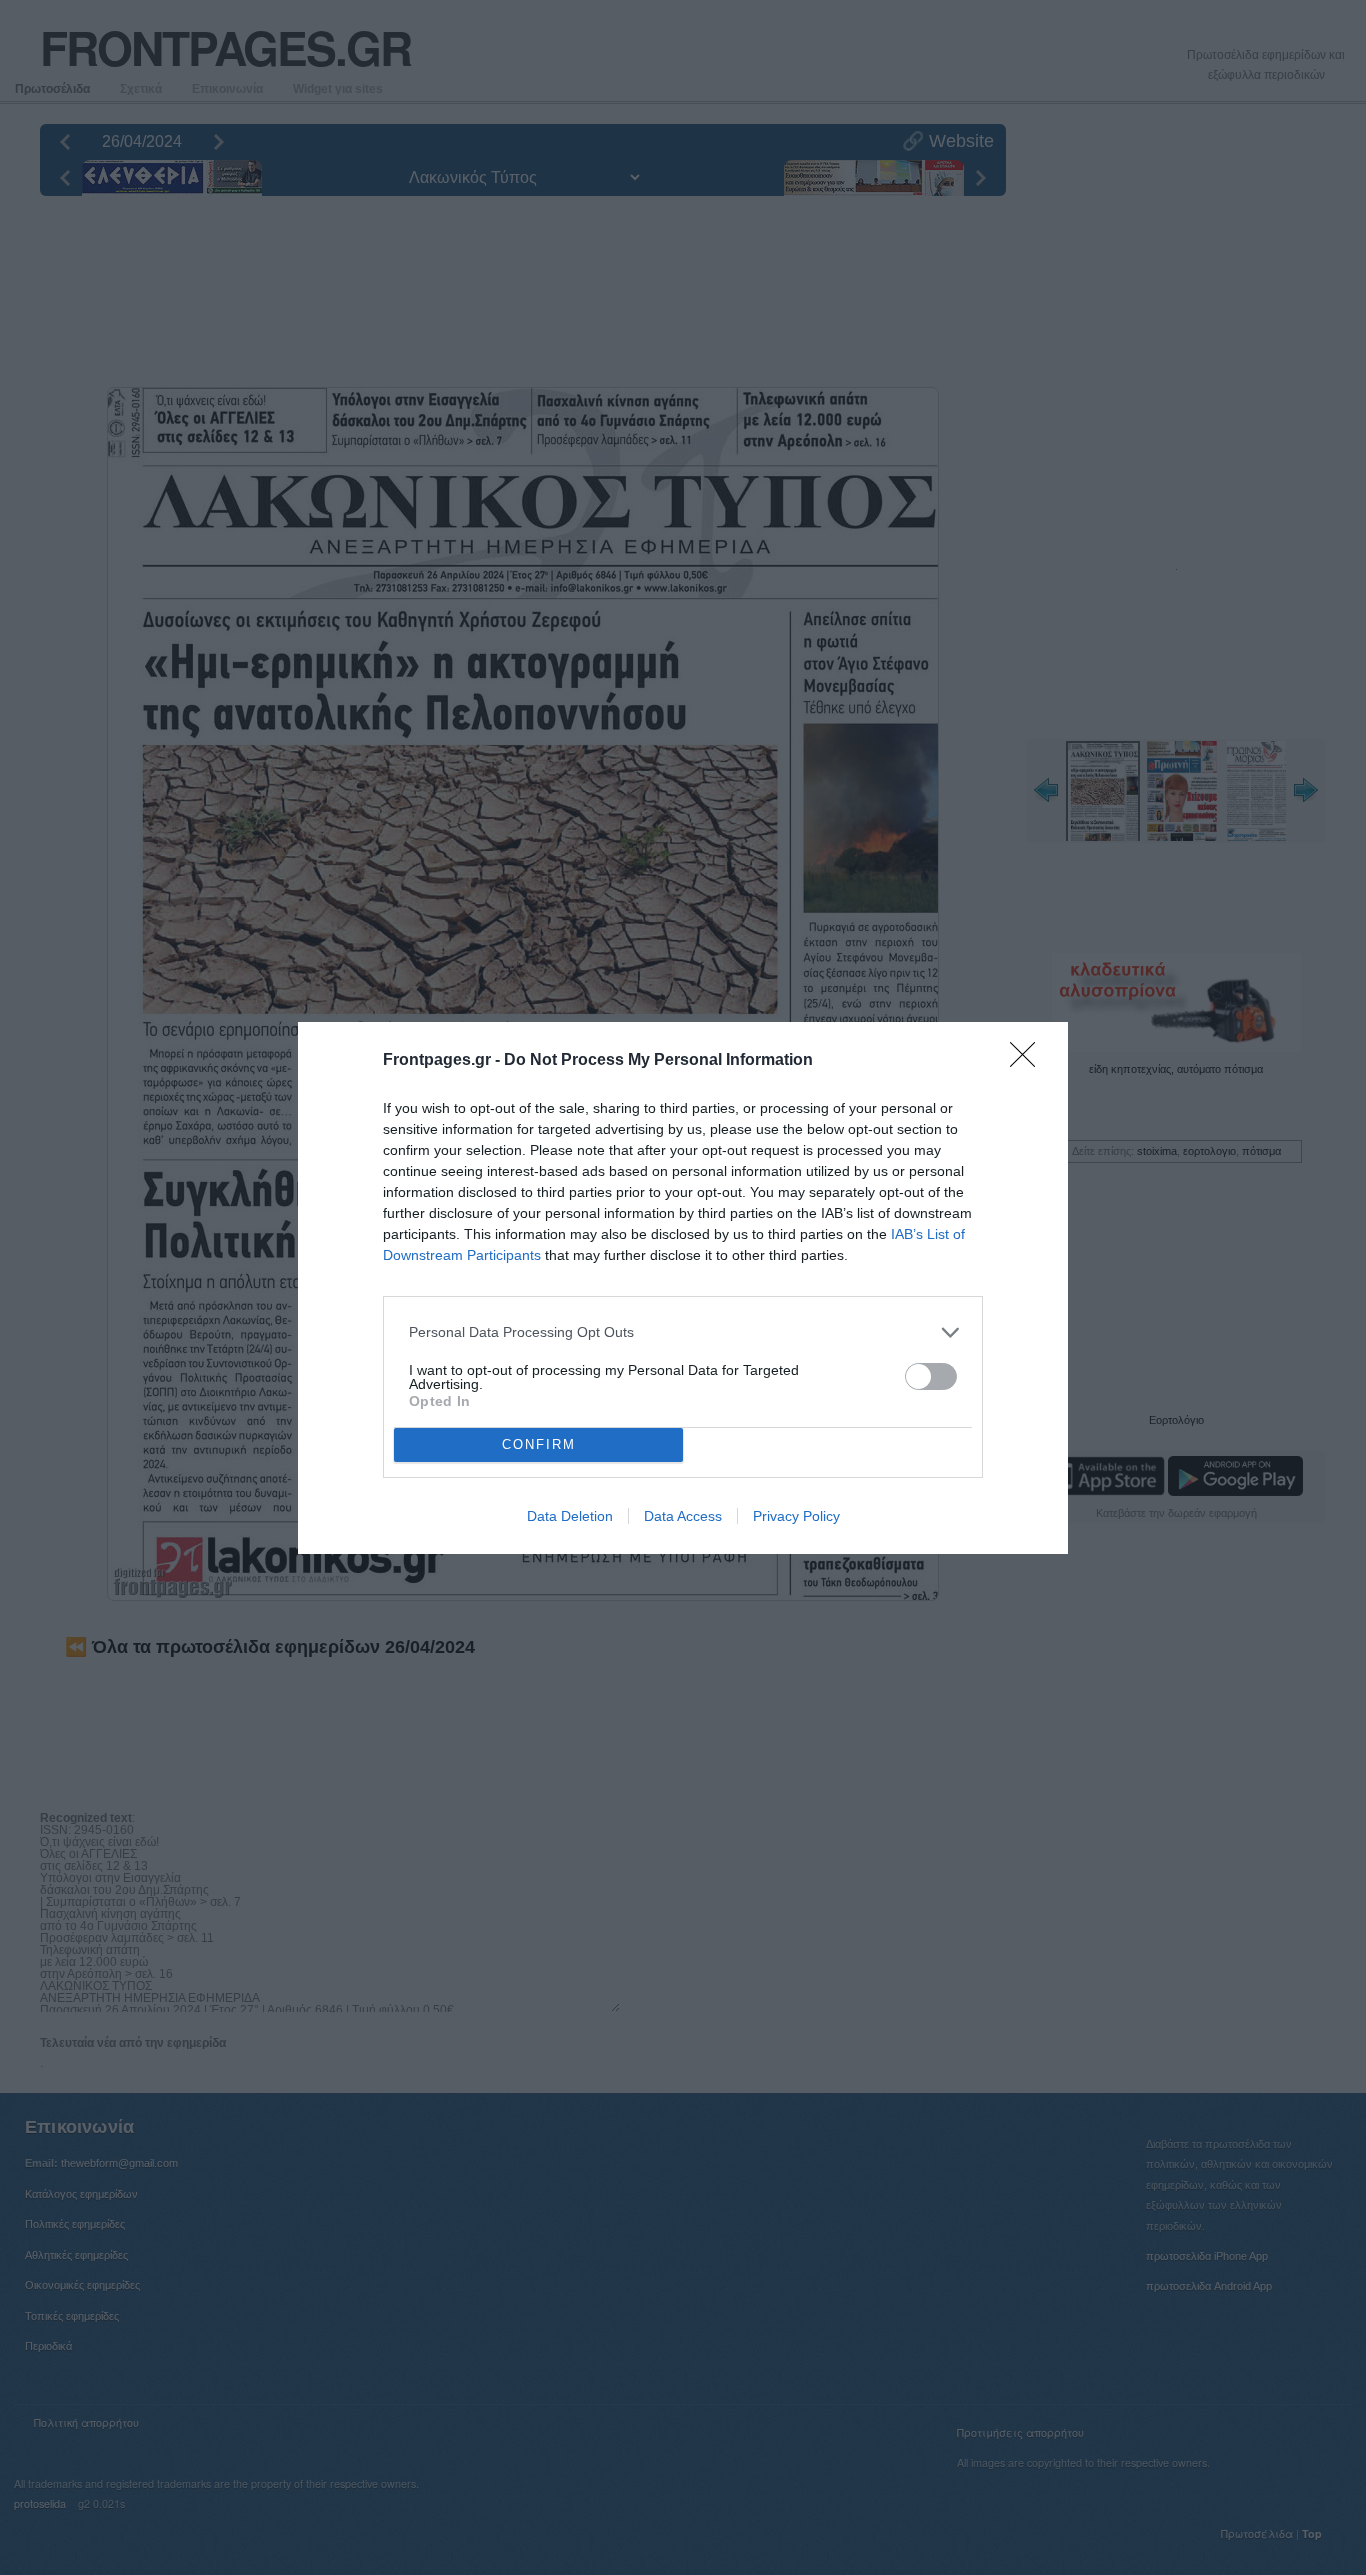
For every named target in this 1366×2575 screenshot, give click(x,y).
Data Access (683, 1516)
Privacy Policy (796, 1516)
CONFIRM (539, 1444)
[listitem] (683, 1332)
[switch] (931, 1376)
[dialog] (683, 1288)
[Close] (1029, 1061)
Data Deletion (570, 1516)
